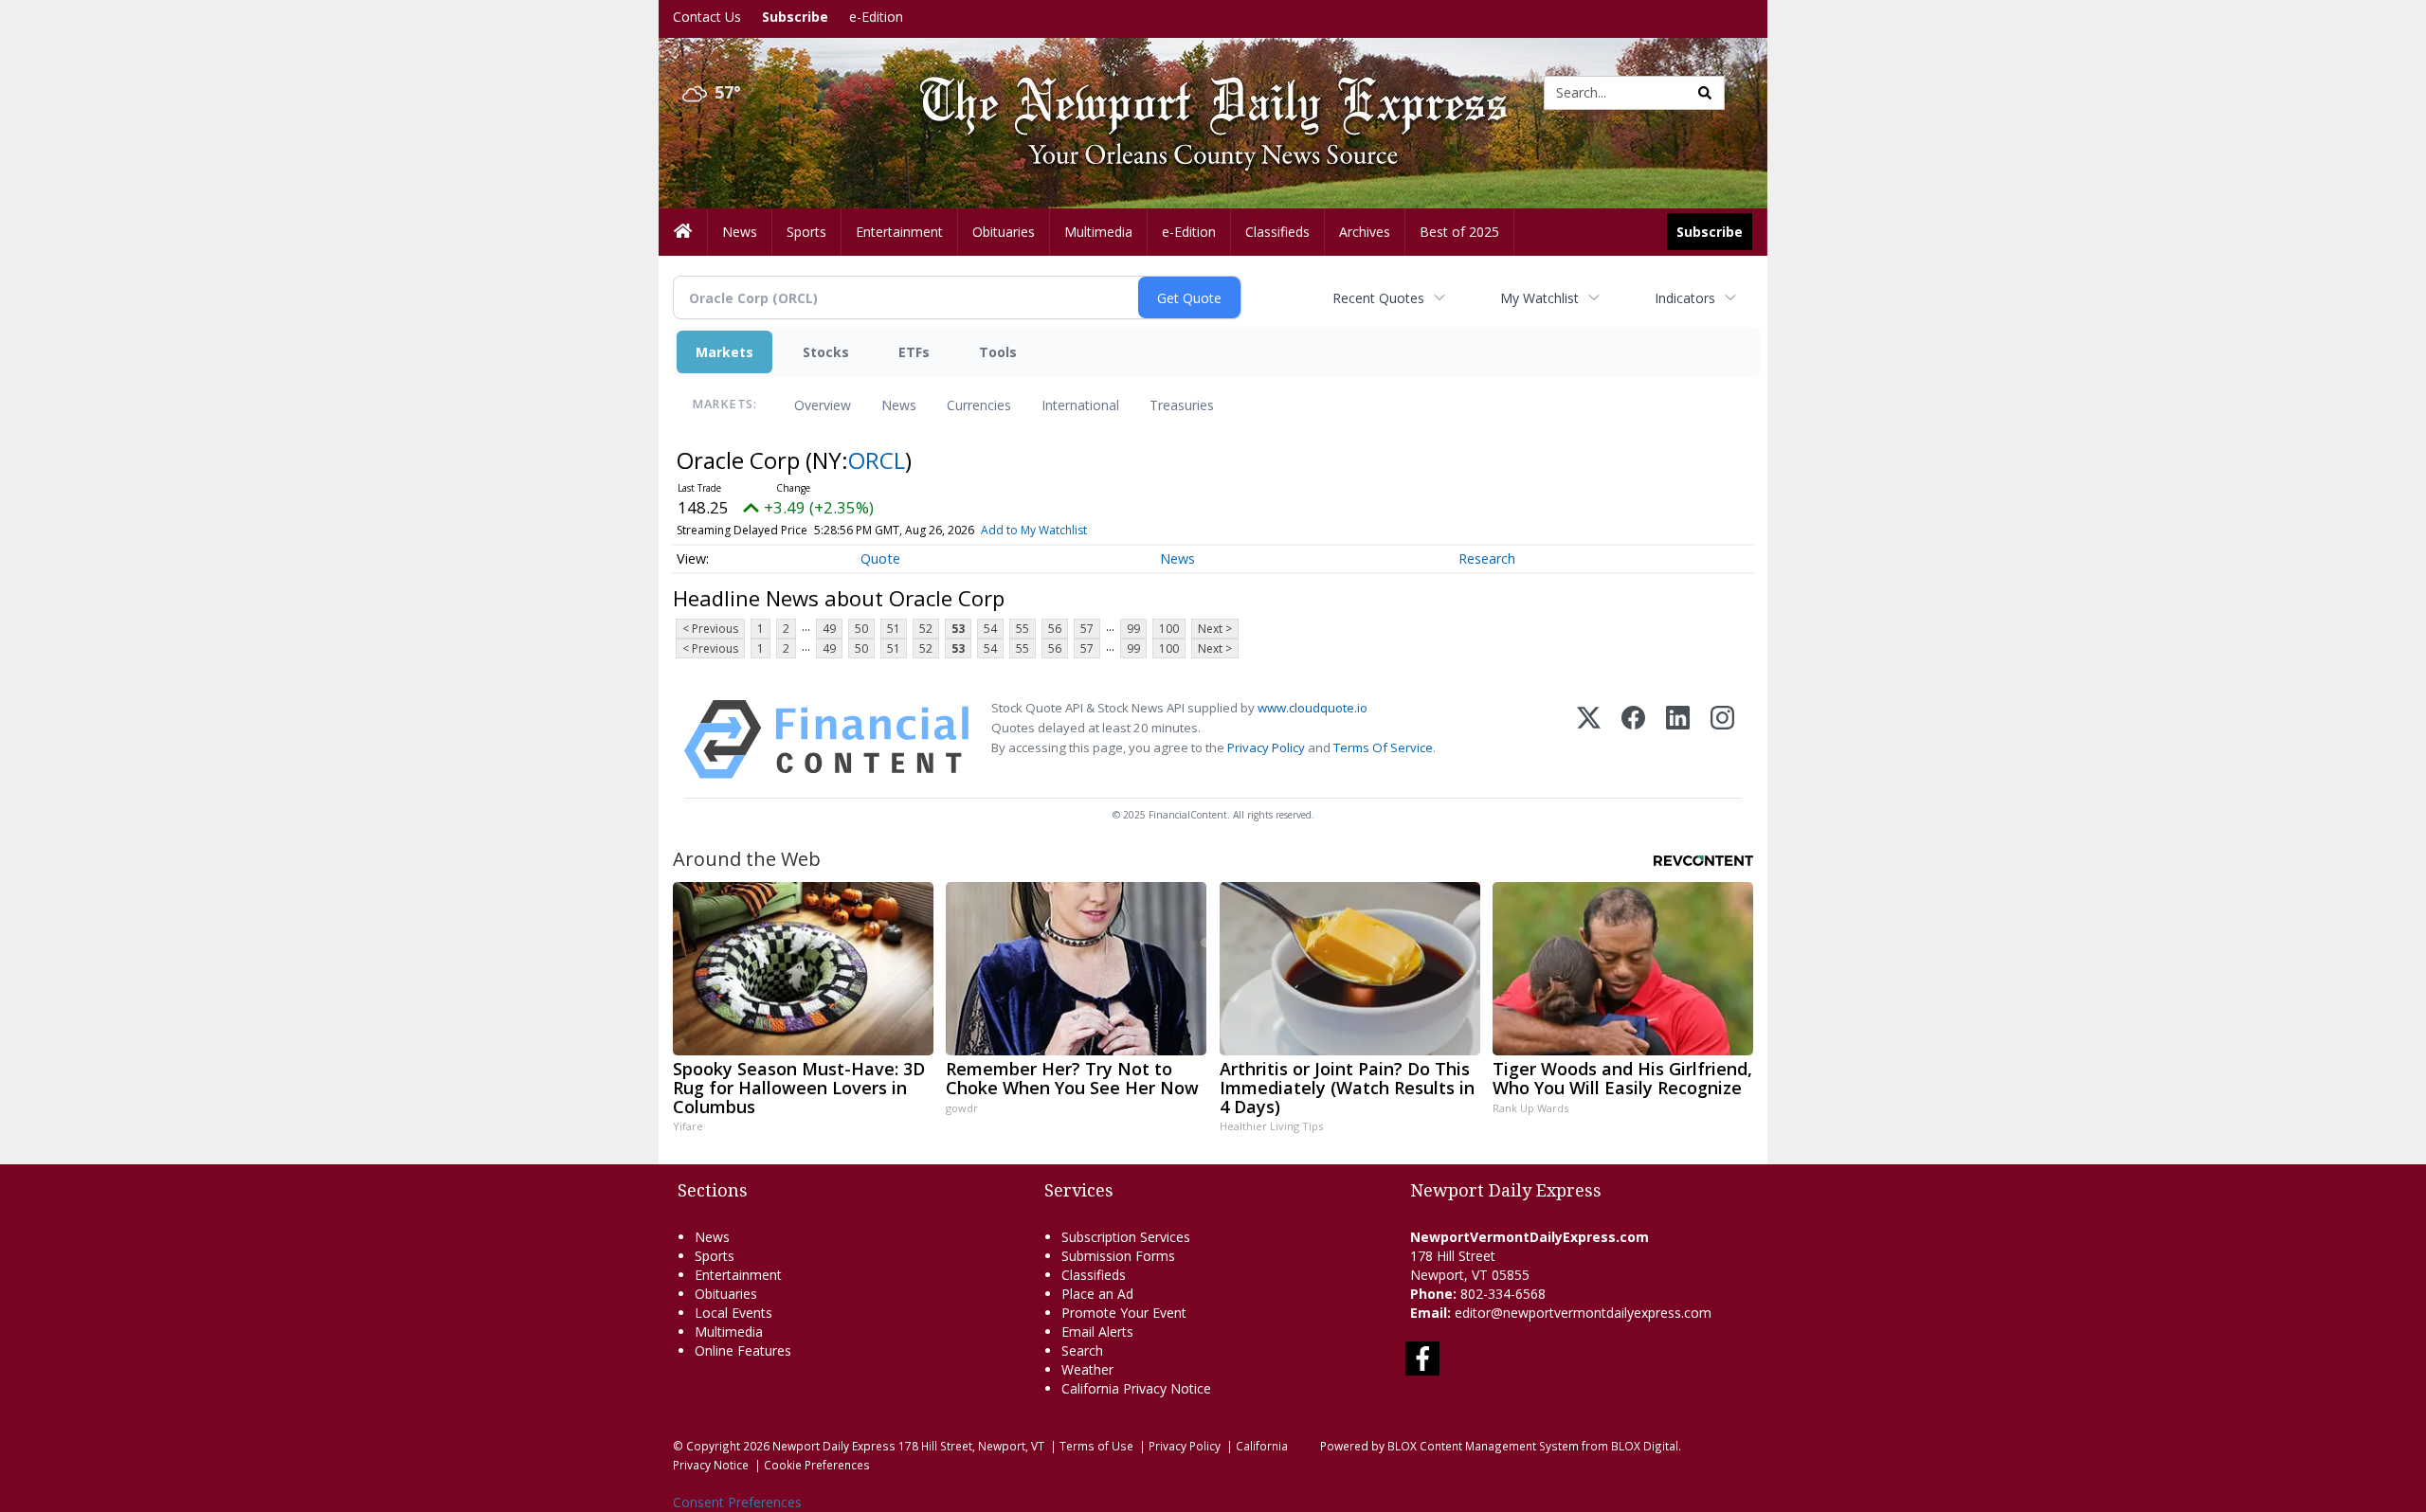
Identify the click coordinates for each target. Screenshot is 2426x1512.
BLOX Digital (1645, 1446)
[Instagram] (1722, 739)
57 (1087, 629)
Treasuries (1182, 405)
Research (1487, 558)
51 (894, 629)
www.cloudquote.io (1313, 708)
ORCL (877, 460)
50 (861, 629)
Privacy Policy (1266, 747)
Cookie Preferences (817, 1465)
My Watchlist (1539, 298)
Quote (880, 558)
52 (926, 629)
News (899, 405)
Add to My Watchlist (1034, 530)
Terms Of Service (1383, 747)
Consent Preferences (737, 1502)
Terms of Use (1096, 1446)
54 (990, 629)
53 (958, 629)
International (1080, 405)
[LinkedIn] (1678, 739)
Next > (1215, 629)
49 (829, 629)
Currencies (979, 405)
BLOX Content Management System (1483, 1446)
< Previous (710, 629)
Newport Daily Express (834, 1446)
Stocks (826, 352)
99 (1133, 629)
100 (1169, 629)
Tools (998, 352)
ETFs (914, 352)
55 (1023, 629)
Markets (724, 352)
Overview (823, 405)
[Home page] (1199, 91)
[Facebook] (1633, 739)
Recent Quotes (1378, 298)
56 (1055, 629)
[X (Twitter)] (1589, 739)
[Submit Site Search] (1705, 93)
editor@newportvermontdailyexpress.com (1583, 1313)
